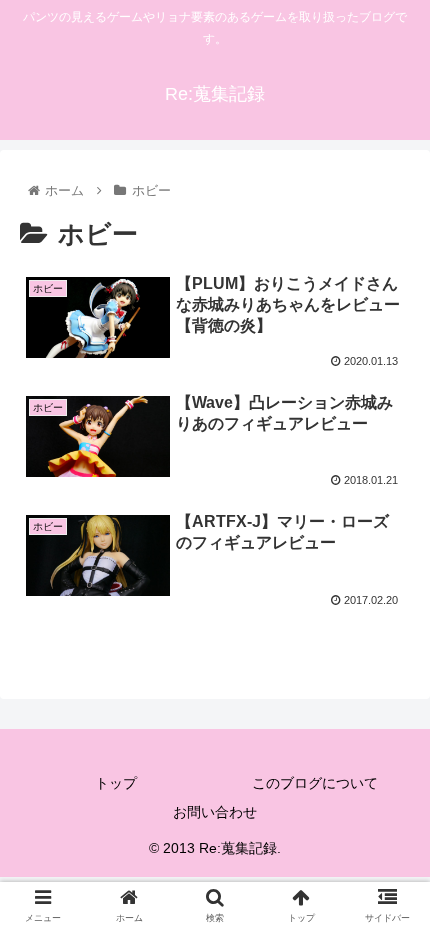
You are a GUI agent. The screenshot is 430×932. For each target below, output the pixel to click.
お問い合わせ (215, 812)
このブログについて (315, 783)
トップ (116, 783)
